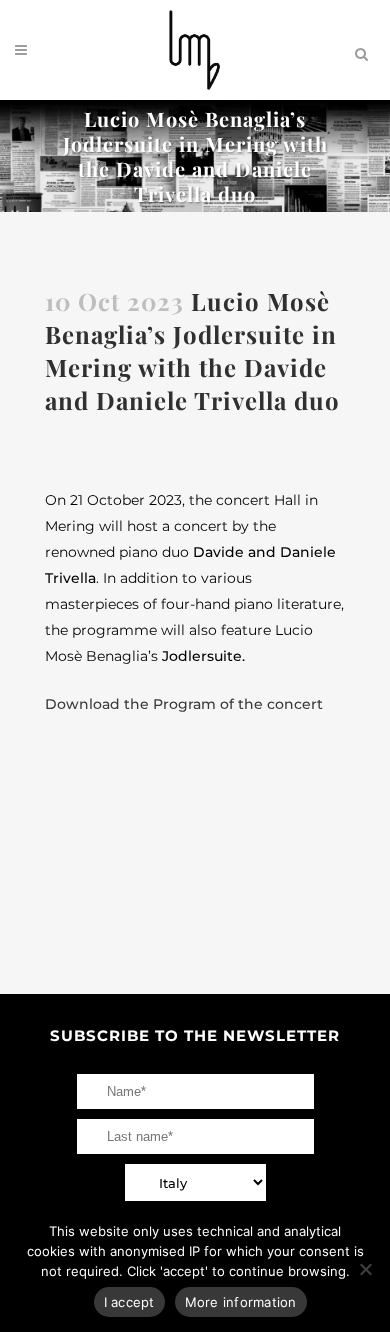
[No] (365, 1269)
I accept (129, 1302)
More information (241, 1302)
